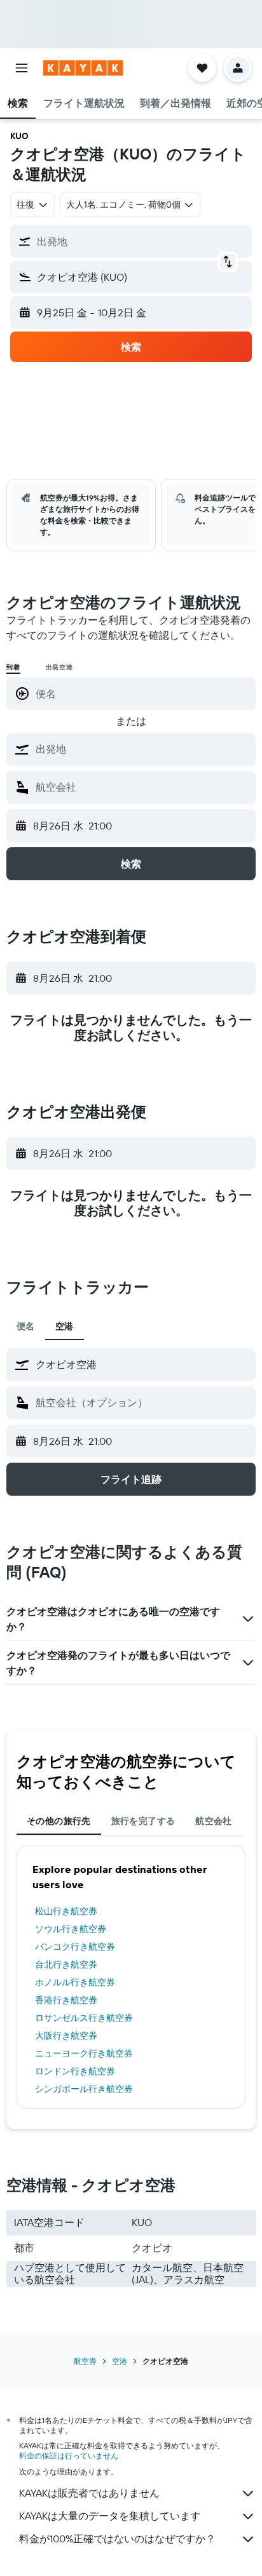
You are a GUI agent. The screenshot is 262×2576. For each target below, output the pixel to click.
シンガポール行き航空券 (84, 2089)
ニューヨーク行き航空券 (84, 2053)
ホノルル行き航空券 (75, 1982)
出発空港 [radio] (59, 667)
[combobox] (142, 749)
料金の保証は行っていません (69, 2456)
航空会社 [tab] (214, 1821)
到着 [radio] (13, 667)
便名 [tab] (26, 1326)
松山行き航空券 (66, 1911)
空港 (120, 2361)
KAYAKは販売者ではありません (89, 2493)
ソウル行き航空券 (71, 1929)
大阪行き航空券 (66, 2036)
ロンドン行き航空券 (75, 2071)
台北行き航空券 (66, 1964)
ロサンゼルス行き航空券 (84, 2018)
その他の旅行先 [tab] (59, 1821)
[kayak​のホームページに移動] (83, 68)
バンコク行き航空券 (75, 1947)
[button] (22, 68)
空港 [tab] (65, 1326)
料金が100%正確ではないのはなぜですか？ (117, 2539)
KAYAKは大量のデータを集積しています (110, 2516)
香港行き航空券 (66, 2000)
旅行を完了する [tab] (143, 1821)
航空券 (85, 2361)
